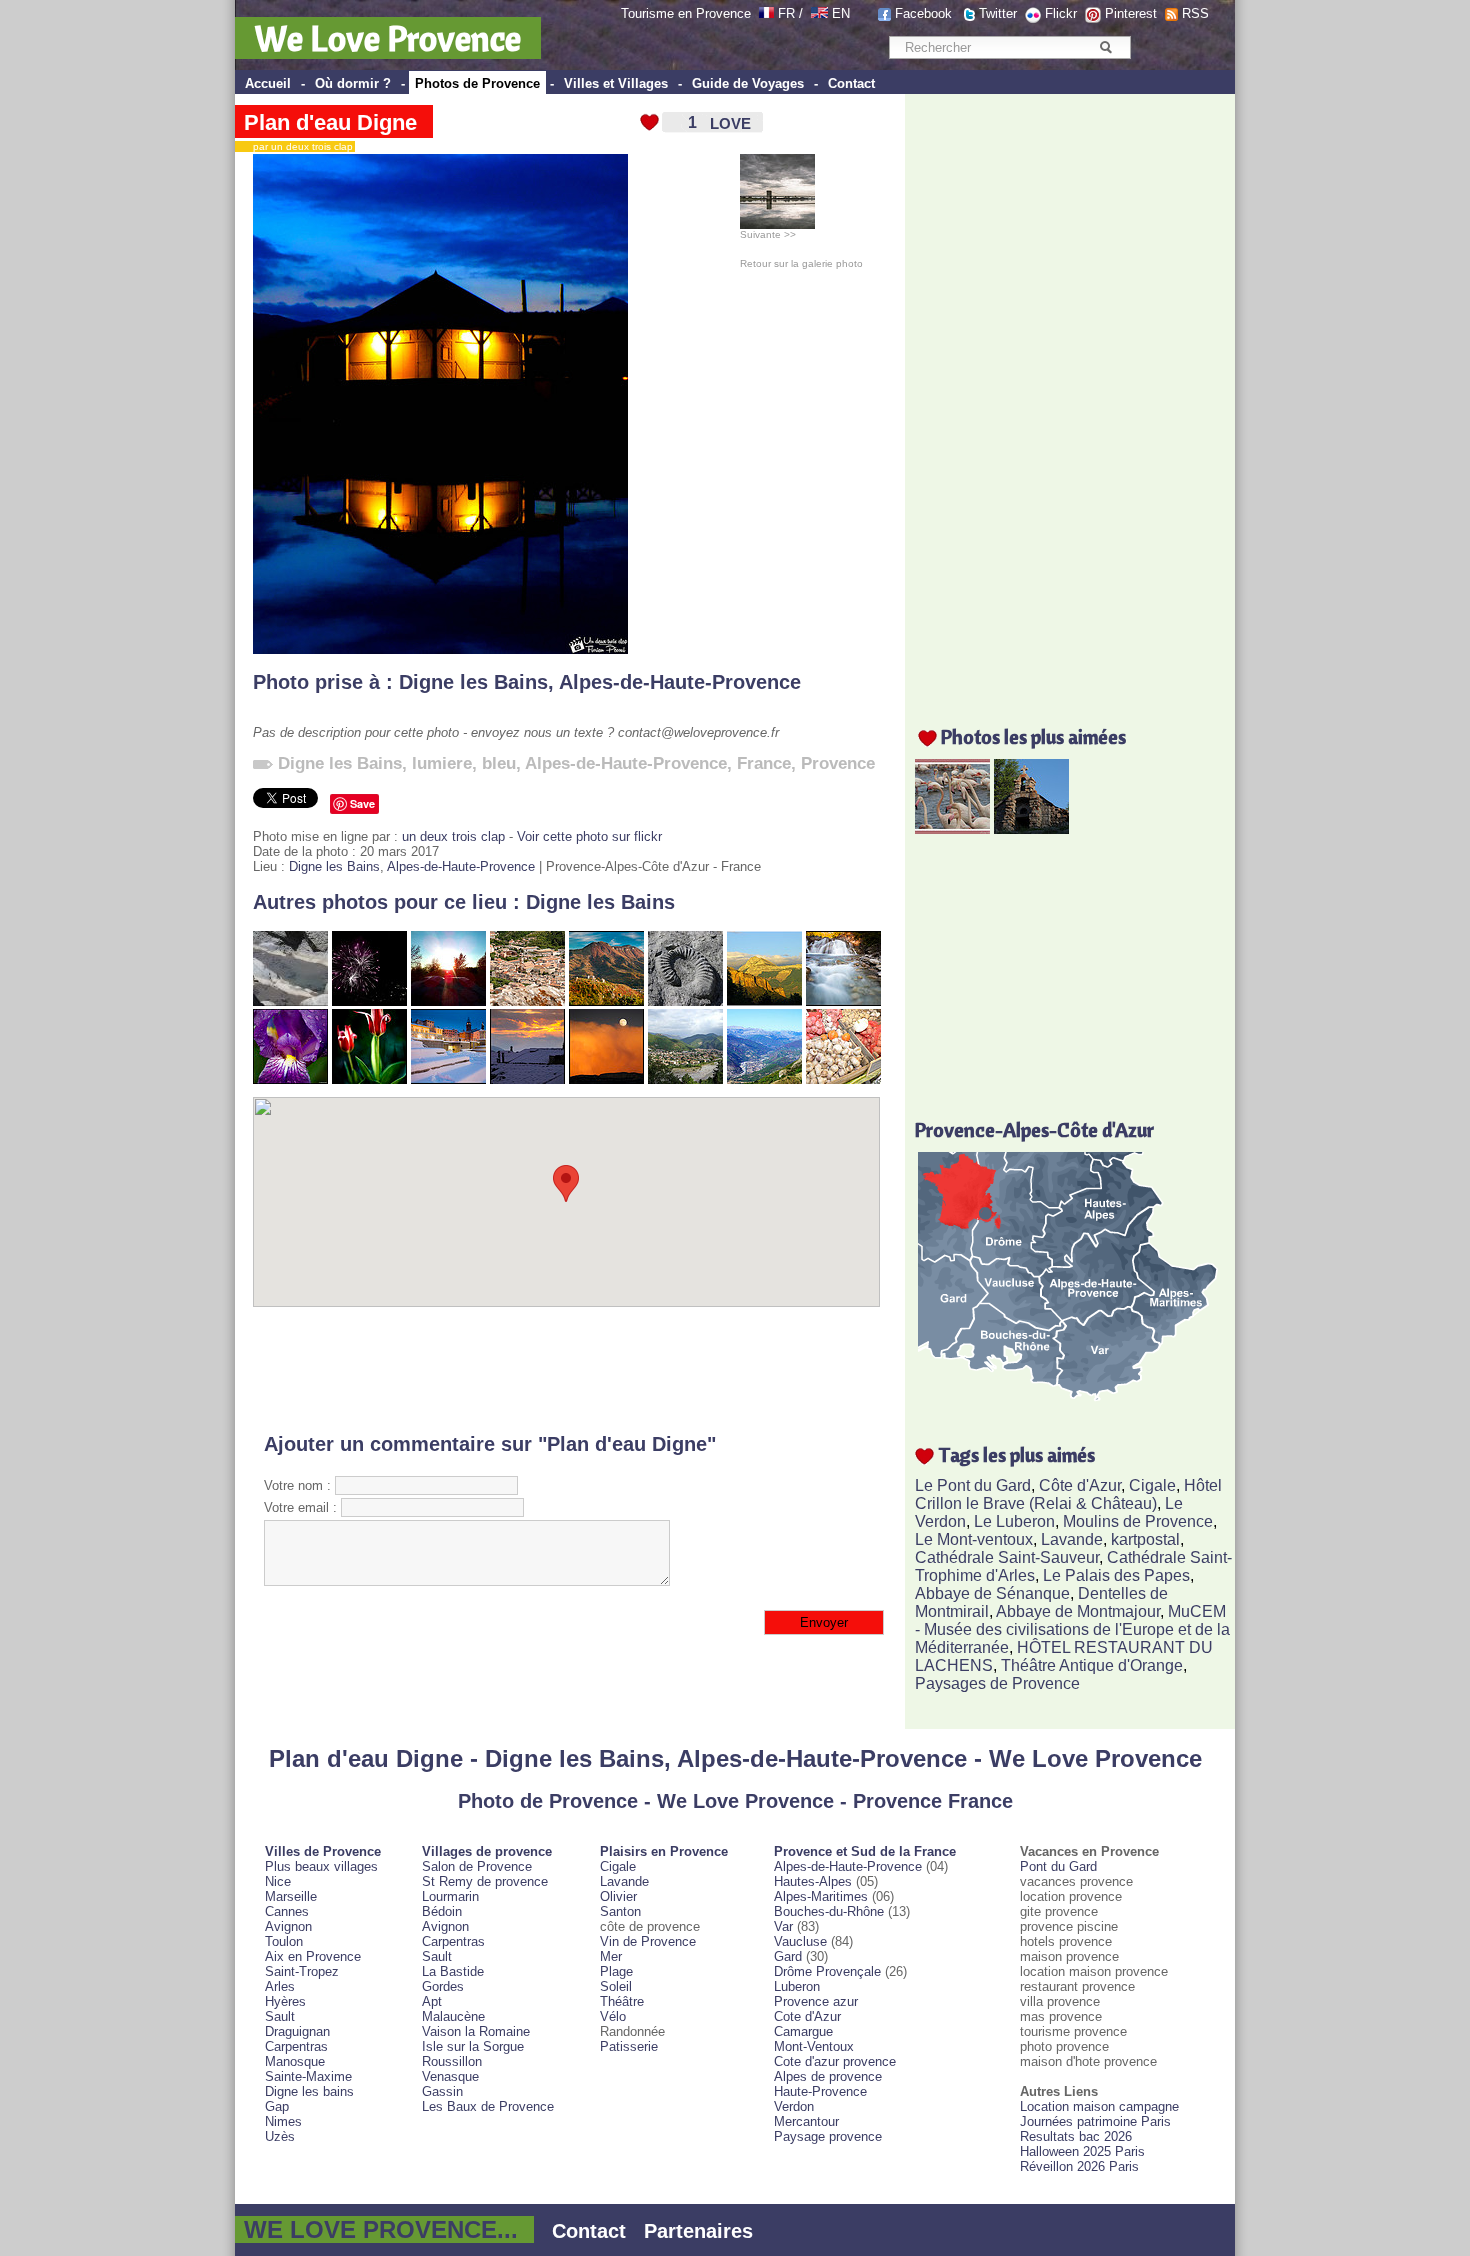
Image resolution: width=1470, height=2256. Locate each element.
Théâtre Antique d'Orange (1092, 1665)
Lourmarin (450, 1896)
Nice (278, 1881)
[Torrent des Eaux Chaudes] (843, 1001)
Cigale (1152, 1485)
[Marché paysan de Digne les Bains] (843, 1079)
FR (786, 13)
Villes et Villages (616, 83)
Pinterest (1131, 13)
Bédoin (442, 1911)
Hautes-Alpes (813, 1881)
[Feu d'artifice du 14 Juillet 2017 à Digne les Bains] (369, 1001)
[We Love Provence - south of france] (819, 13)
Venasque (450, 2076)
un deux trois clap (453, 836)
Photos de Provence (477, 83)
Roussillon (452, 2061)
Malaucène (453, 2016)
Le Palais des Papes (1116, 1575)
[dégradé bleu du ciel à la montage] (764, 1079)
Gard (788, 1956)
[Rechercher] (1105, 47)
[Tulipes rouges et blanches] (369, 1079)
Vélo (613, 2016)
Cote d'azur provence (835, 2061)
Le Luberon (1014, 1521)
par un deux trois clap (298, 146)
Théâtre (622, 2001)
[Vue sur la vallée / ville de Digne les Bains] (685, 1079)
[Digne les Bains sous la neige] (448, 1079)
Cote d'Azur (807, 2016)
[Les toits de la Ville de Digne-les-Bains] (527, 1001)
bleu (499, 763)
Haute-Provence (820, 2091)
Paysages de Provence (997, 1683)
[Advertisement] (566, 1370)
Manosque (295, 2061)
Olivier (618, 1896)
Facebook (923, 13)
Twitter (998, 13)
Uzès (280, 2136)
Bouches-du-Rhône (829, 1911)
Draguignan (297, 2031)
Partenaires (698, 2231)
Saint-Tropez (302, 1971)
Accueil (268, 83)
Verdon (794, 2106)
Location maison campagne (1099, 2106)
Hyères (285, 2001)
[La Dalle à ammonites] (685, 1001)
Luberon (797, 1986)
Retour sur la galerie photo (801, 263)
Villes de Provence (323, 1851)
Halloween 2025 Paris (1082, 2151)
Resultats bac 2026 (1076, 2136)
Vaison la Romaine (476, 2031)
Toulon (284, 1941)
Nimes (283, 2121)
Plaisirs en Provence (664, 1851)
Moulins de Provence (1138, 1521)
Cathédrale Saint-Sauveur (1007, 1557)
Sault (280, 2016)
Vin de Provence (648, 1941)
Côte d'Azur (1080, 1485)
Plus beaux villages (321, 1866)
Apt (432, 2001)
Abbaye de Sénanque (992, 1593)
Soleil (616, 1986)
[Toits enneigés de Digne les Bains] (527, 1079)
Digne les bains (309, 2091)
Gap (277, 2106)
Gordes (443, 1986)
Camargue (803, 2031)
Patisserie (629, 2046)
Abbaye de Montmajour (1078, 1611)
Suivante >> (768, 234)
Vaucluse (800, 1941)
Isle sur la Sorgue (473, 2046)
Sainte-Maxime (308, 2076)
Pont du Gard (1058, 1866)
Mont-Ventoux (814, 2046)
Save (362, 803)
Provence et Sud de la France (865, 1851)
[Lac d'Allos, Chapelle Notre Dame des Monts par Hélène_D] (1031, 828)
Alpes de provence (828, 2076)
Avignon (288, 1926)
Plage (616, 1971)
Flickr (1061, 13)
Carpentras (296, 2046)
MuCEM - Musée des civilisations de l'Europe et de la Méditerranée (1072, 1629)
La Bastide (453, 1971)
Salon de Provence (477, 1866)
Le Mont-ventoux (974, 1539)
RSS (1195, 13)
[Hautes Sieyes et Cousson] (606, 1001)
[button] (566, 1183)
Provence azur (816, 2001)
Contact (851, 83)
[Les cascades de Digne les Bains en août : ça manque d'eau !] (290, 1001)
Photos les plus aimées (1033, 736)
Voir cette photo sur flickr (589, 836)
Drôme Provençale (827, 1971)
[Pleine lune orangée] (606, 1079)
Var (783, 1926)
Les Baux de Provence (488, 2106)
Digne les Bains (473, 682)
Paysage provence (828, 2136)
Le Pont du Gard (973, 1485)
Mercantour (806, 2121)
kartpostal (1145, 1539)
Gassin (442, 2091)
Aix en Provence (313, 1956)
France (764, 763)
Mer (611, 1956)
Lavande (1072, 1539)
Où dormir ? (353, 83)
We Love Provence (388, 38)
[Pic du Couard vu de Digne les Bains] (764, 1001)
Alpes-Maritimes (821, 1896)
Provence (838, 763)
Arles (280, 1986)
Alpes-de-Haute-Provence (680, 682)
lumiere (442, 763)
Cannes (287, 1911)
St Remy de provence (485, 1881)
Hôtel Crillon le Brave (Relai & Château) (1068, 1494)
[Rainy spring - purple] (290, 1079)
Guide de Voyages (748, 83)
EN (841, 13)
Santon (620, 1911)
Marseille (291, 1896)
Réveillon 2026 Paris (1079, 2166)
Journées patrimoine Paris (1095, 2121)
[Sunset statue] (448, 1001)
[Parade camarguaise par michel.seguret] (952, 828)
